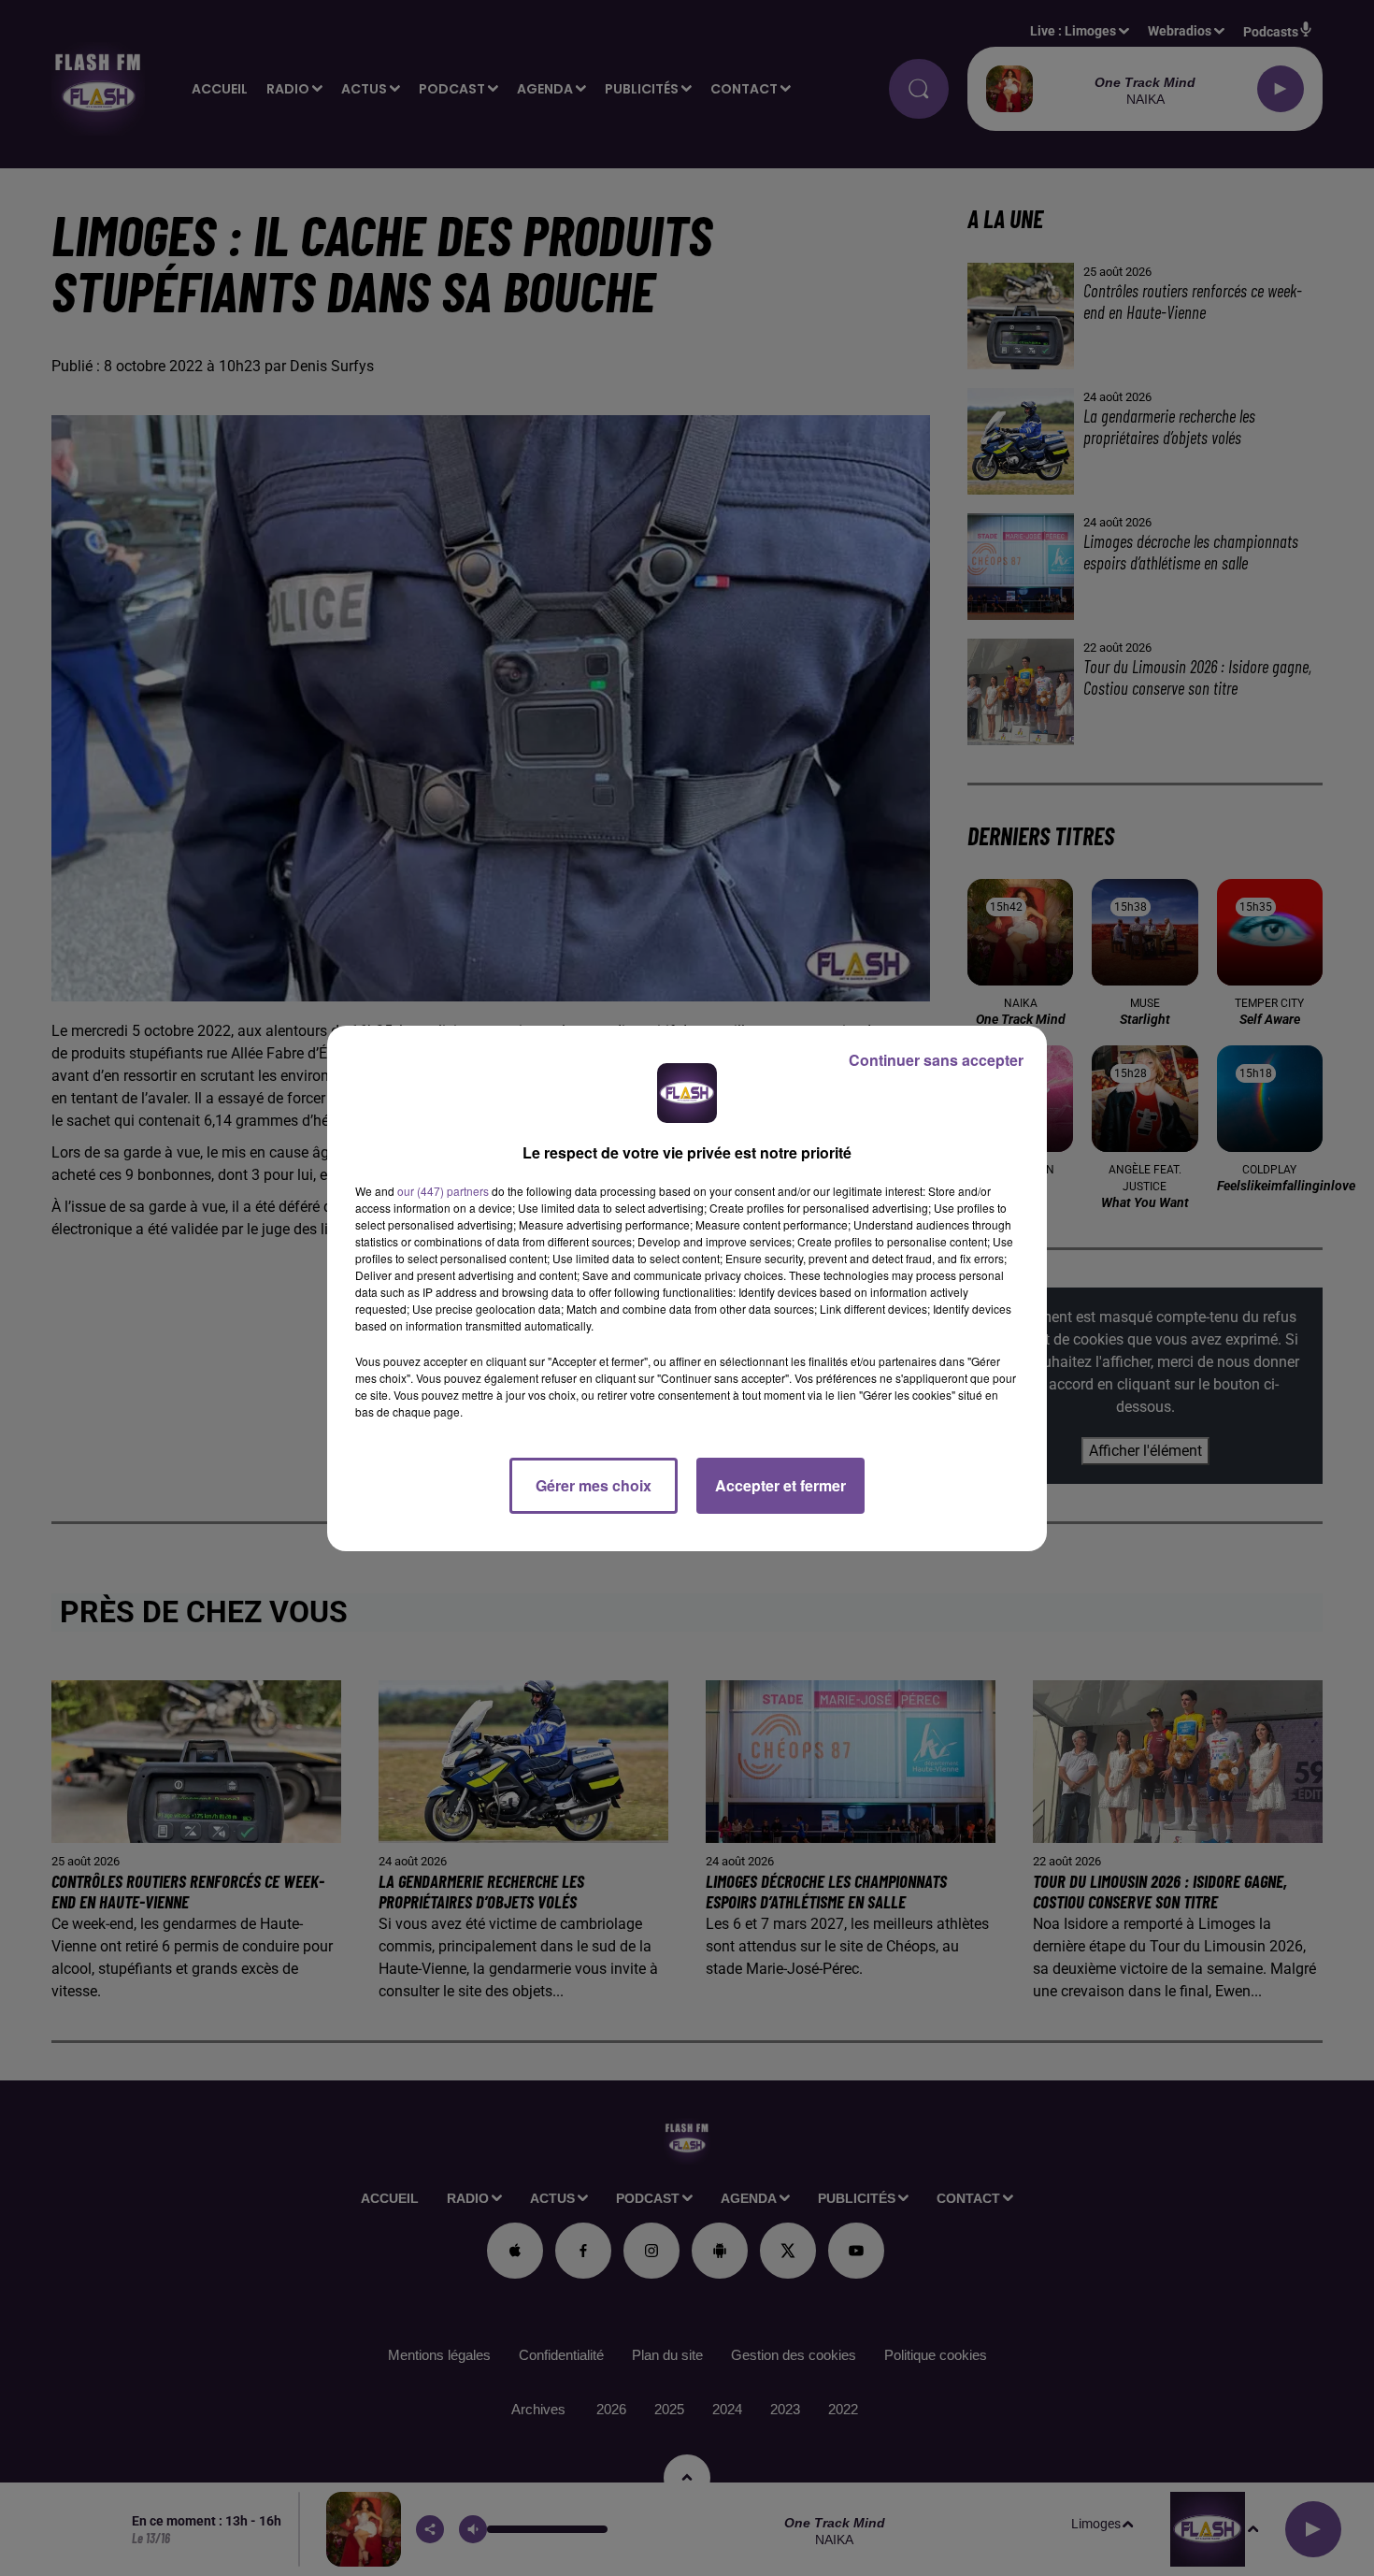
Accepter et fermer (780, 1485)
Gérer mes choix (594, 1485)
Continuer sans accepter (936, 1060)
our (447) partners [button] (443, 1191)
